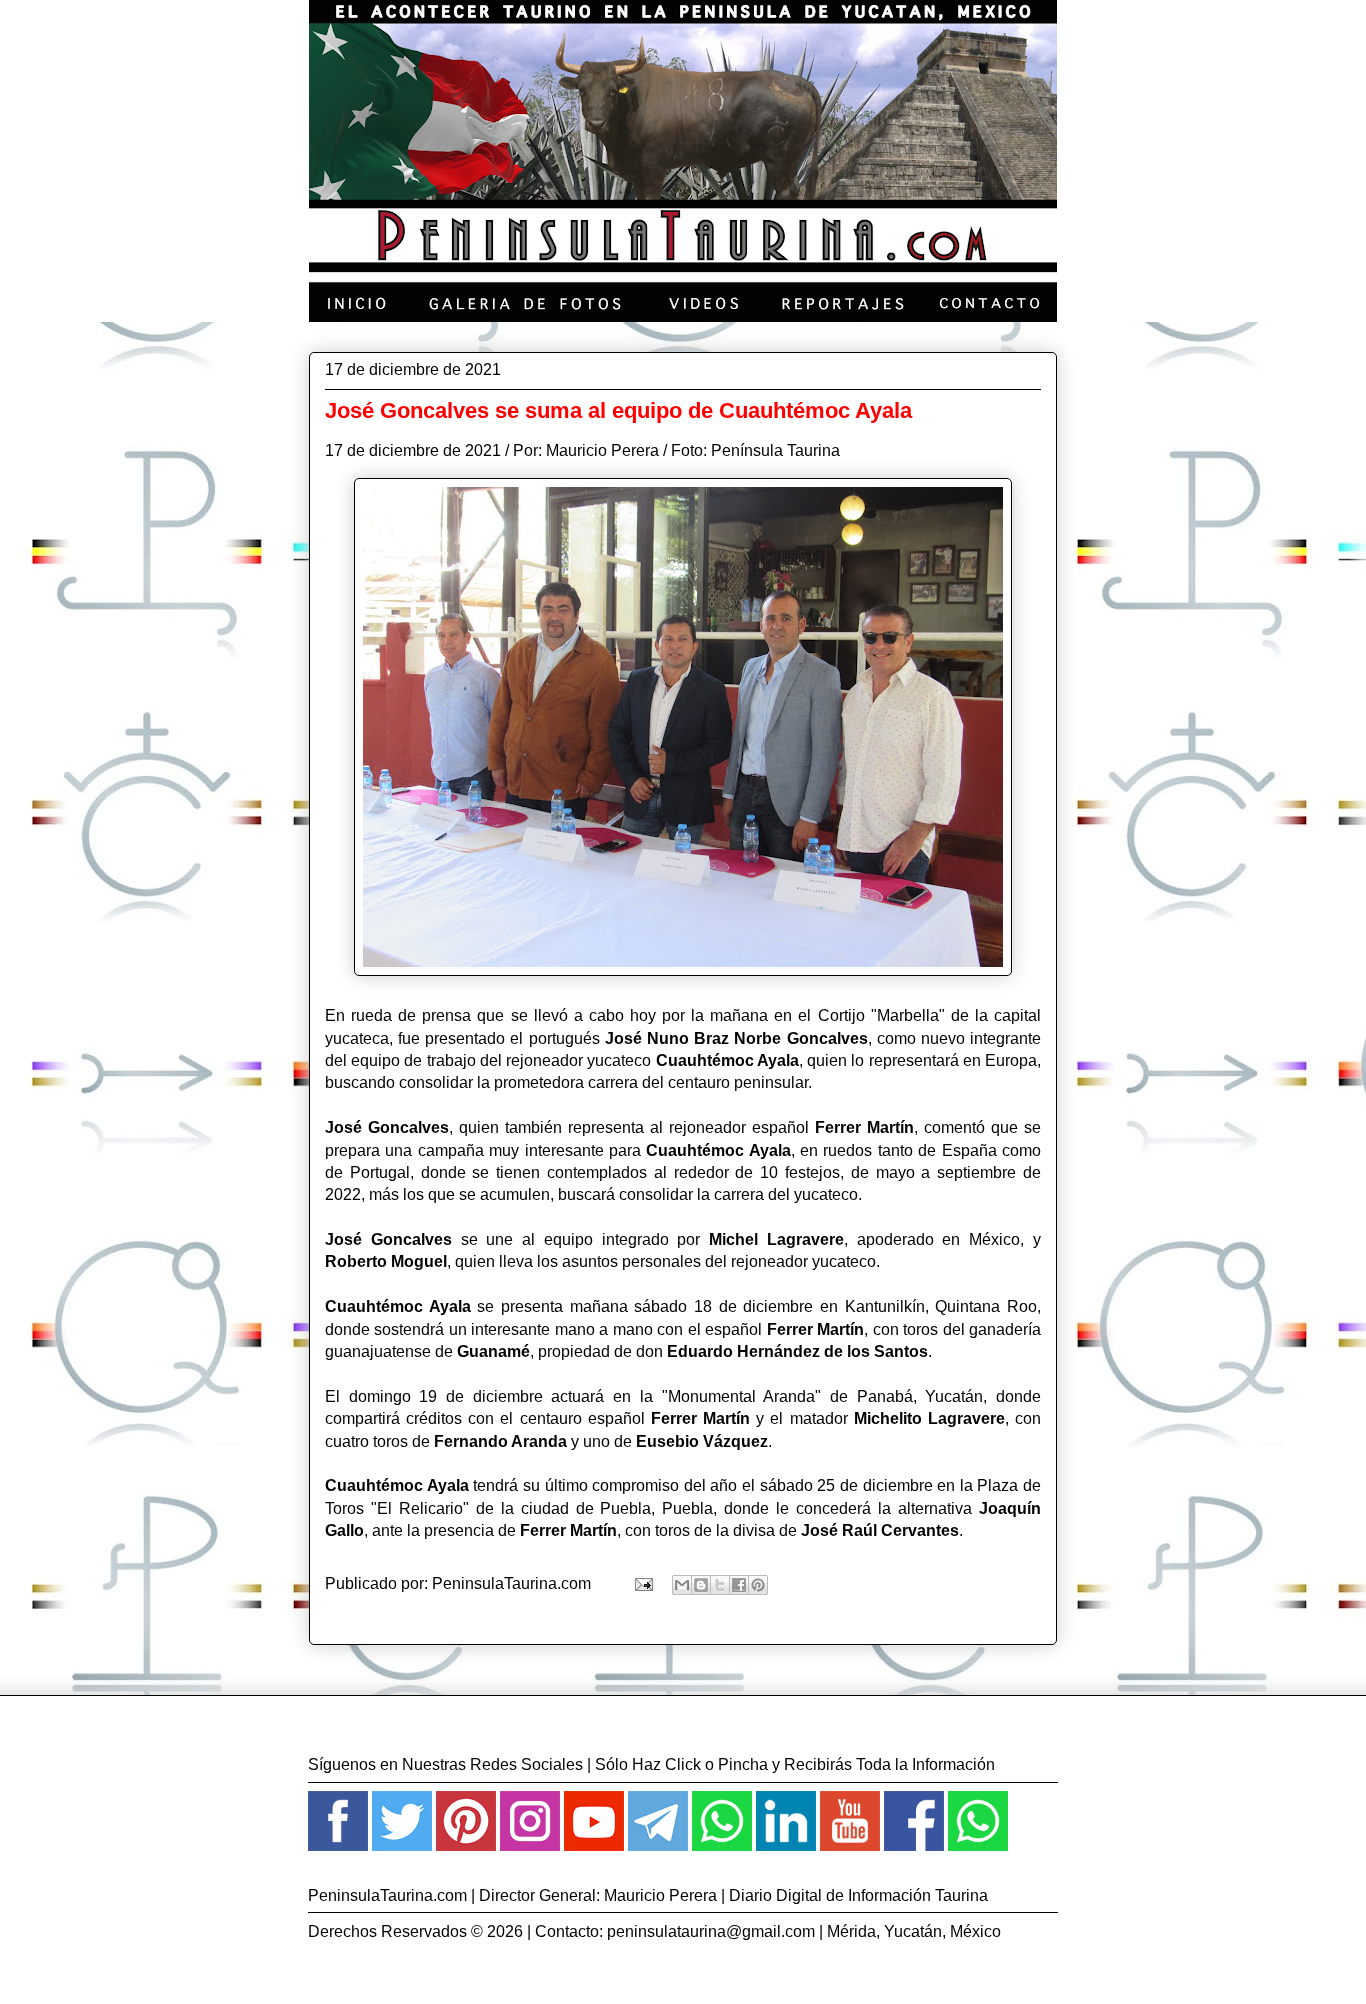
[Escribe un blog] (701, 1585)
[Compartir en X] (720, 1585)
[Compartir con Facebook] (739, 1585)
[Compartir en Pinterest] (758, 1585)
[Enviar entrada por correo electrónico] (642, 1583)
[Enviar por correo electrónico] (682, 1585)
